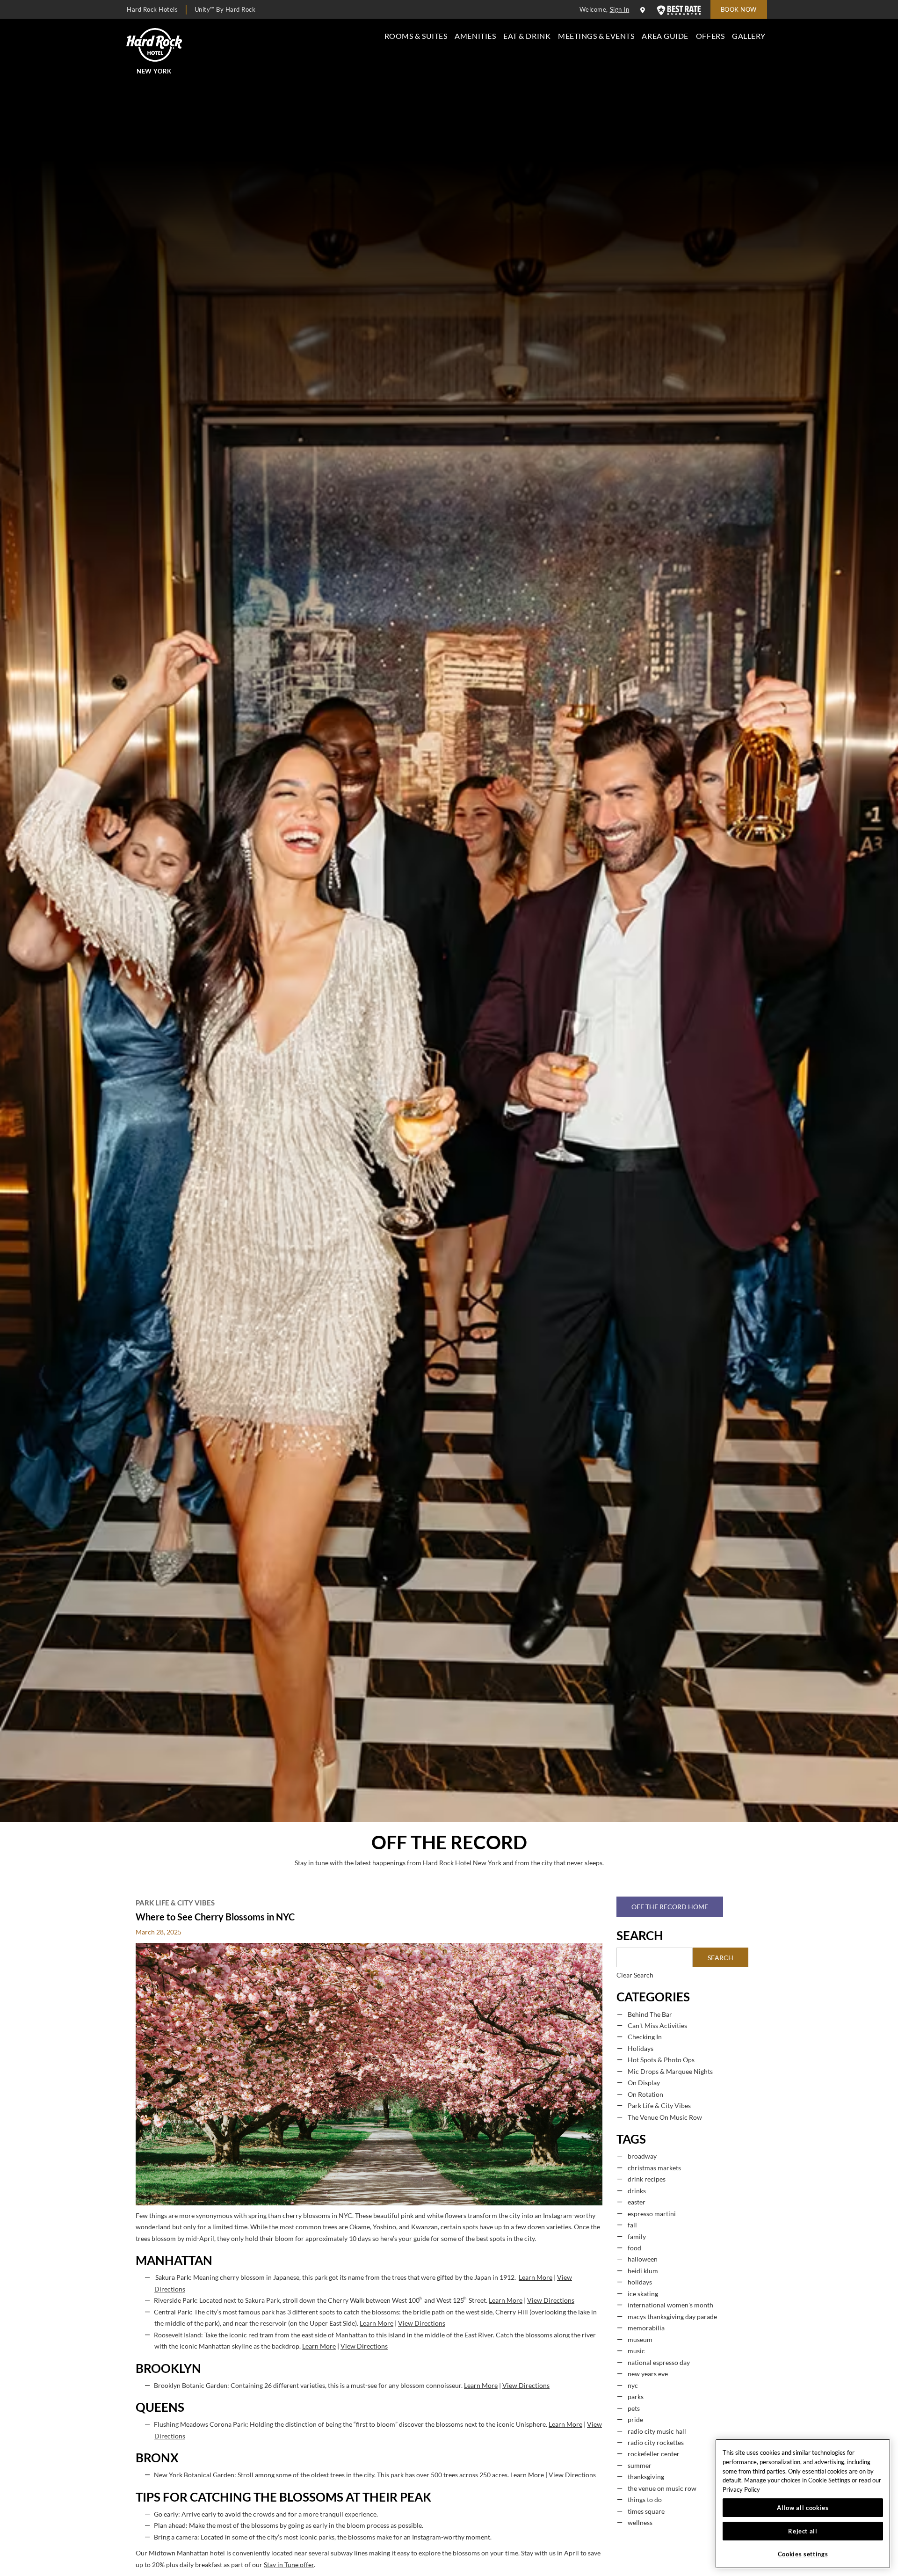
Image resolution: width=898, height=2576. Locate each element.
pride (635, 2420)
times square (646, 2511)
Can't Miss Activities (657, 2026)
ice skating (643, 2294)
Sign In (620, 9)
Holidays (641, 2049)
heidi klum (643, 2271)
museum (640, 2340)
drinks (637, 2191)
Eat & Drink (527, 36)
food (634, 2248)
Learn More (536, 2277)
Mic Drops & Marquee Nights (670, 2072)
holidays (640, 2282)
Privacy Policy (741, 2489)
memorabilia (646, 2328)
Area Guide (665, 36)
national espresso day (659, 2363)
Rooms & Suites (416, 36)
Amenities (475, 36)
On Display (644, 2083)
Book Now (739, 9)
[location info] (644, 10)
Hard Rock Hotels (152, 9)
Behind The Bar (650, 2014)
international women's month (670, 2305)
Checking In (645, 2037)
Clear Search (635, 1975)
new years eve (648, 2374)
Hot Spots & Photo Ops (661, 2060)
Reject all (803, 2531)
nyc (633, 2386)
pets (634, 2408)
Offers (710, 36)
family (637, 2237)
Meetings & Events (596, 36)
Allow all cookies (803, 2508)
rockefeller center (654, 2454)
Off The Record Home (670, 1907)
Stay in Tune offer (289, 2565)
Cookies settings (803, 2554)
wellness (640, 2523)
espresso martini (652, 2214)
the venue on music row (662, 2488)
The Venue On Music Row (665, 2117)
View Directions (551, 2300)
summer (640, 2466)
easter (637, 2202)
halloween (643, 2259)
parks (636, 2397)
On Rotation (645, 2094)
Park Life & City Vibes (175, 1903)
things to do (645, 2500)
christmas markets (654, 2168)
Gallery (749, 36)
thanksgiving (646, 2477)
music (636, 2351)
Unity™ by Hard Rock (225, 9)
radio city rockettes (656, 2443)
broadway (642, 2156)
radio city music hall (657, 2431)
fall (632, 2225)
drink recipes (647, 2179)
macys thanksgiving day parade (672, 2317)
